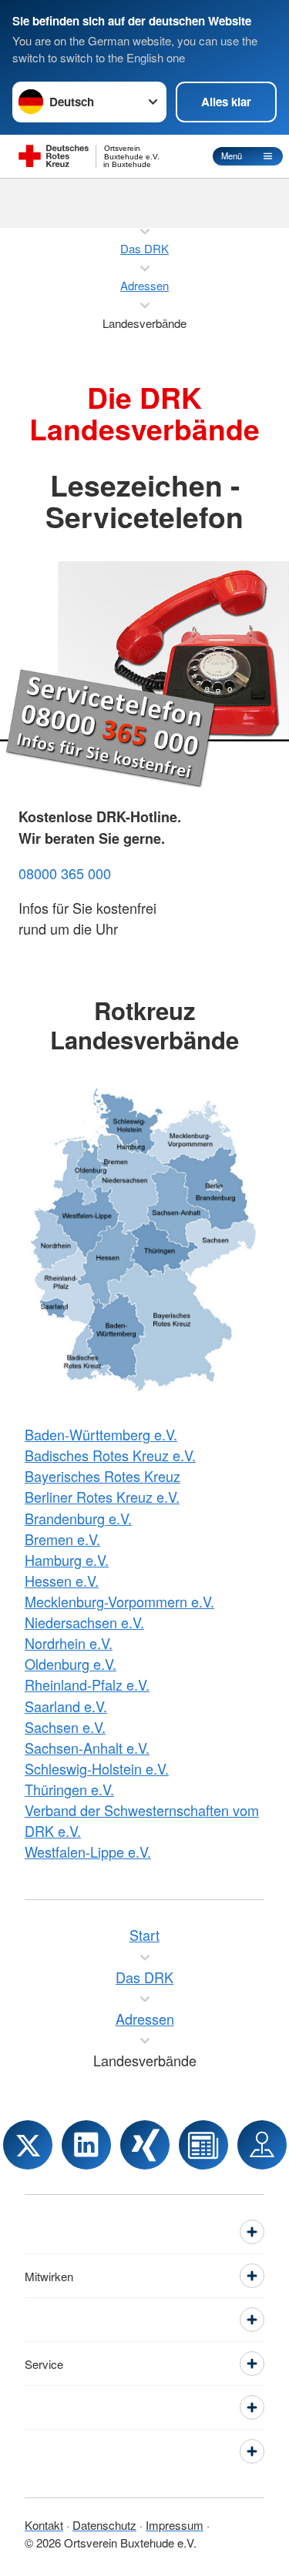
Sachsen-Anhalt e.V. (87, 1748)
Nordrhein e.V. (69, 1643)
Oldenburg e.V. (71, 1664)
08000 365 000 (65, 873)
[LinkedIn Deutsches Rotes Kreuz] (86, 2145)
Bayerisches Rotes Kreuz (102, 1476)
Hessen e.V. (62, 1581)
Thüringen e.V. (69, 1789)
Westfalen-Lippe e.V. (88, 1852)
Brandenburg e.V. (78, 1518)
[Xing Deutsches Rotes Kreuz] (145, 2145)
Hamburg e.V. (67, 1560)
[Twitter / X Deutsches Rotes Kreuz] (28, 2145)
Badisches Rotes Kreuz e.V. (110, 1455)
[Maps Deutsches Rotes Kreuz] (262, 2145)
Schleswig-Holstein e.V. (97, 1768)
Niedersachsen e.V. (84, 1622)
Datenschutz (104, 2525)
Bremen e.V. (62, 1539)
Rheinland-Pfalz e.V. (87, 1684)
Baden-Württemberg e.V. (101, 1434)
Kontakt (44, 2525)
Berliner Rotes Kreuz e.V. (102, 1497)
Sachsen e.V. (65, 1727)
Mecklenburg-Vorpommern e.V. (119, 1601)
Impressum (175, 2525)
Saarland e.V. (66, 1706)
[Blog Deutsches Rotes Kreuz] (203, 2145)
